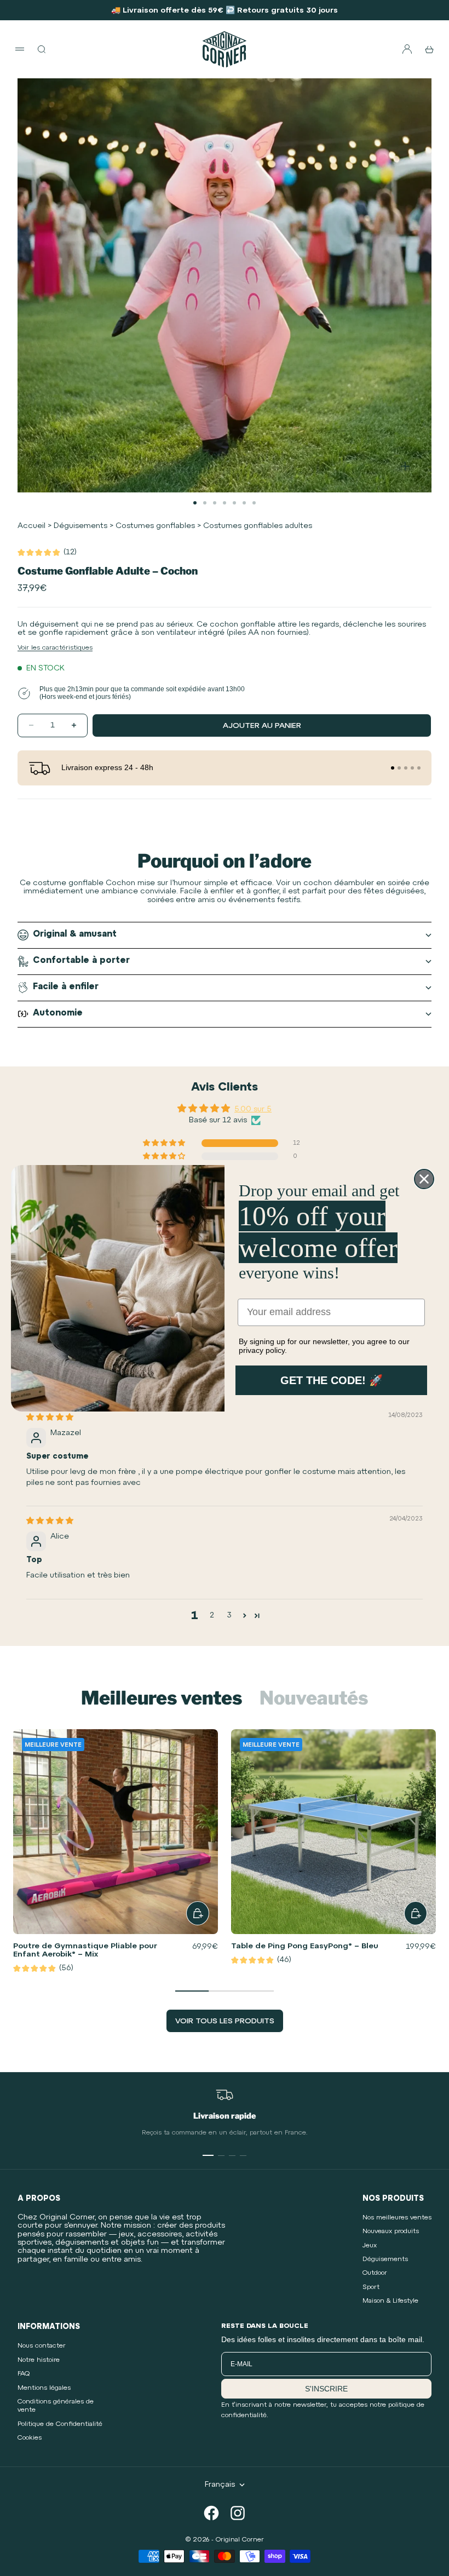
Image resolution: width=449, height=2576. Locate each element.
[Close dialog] (424, 1179)
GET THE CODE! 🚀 (332, 1380)
